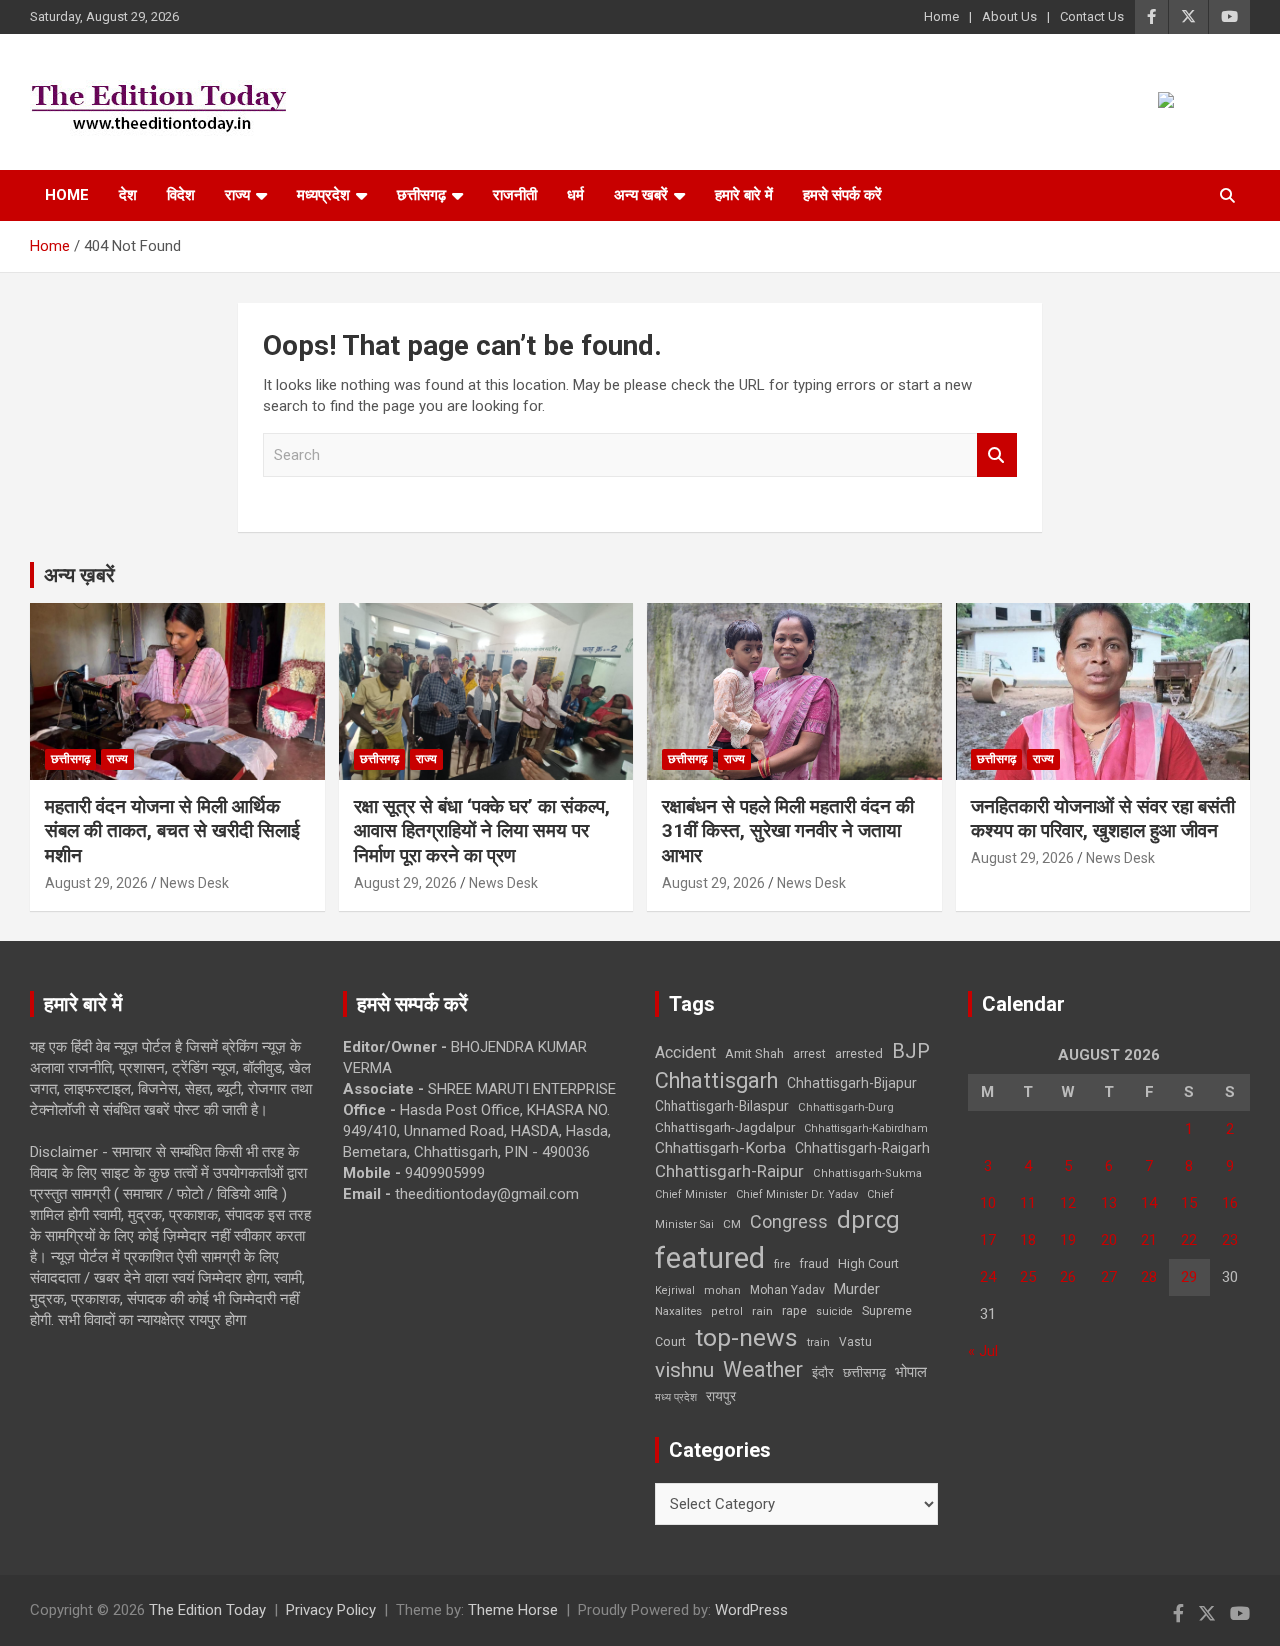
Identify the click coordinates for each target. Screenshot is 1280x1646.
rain (762, 1311)
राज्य (237, 195)
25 (1028, 1277)
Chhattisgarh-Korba (720, 1148)
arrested (859, 1053)
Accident (685, 1052)
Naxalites (678, 1311)
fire (782, 1264)
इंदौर (823, 1372)
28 (1149, 1277)
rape (794, 1310)
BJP (911, 1051)
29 (1189, 1277)
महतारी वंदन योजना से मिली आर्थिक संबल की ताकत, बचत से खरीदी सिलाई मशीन (172, 831)
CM (732, 1224)
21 (1149, 1240)
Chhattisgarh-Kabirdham (866, 1128)
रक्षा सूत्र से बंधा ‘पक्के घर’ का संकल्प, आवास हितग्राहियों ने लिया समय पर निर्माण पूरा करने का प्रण (482, 831)
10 (988, 1203)
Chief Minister (691, 1194)
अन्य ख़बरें (79, 575)
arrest (809, 1054)
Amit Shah (754, 1053)
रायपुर (721, 1396)
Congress (789, 1221)
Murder (857, 1289)
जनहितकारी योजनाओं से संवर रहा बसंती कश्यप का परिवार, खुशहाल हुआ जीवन (1103, 819)
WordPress (751, 1610)
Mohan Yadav (787, 1290)
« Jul (983, 1351)
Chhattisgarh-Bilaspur (722, 1106)
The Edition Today (207, 1610)
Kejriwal (675, 1290)
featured (710, 1258)
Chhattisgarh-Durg (846, 1107)
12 (1068, 1203)
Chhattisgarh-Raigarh (862, 1148)
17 (988, 1240)
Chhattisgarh (716, 1080)
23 (1230, 1240)
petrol (727, 1311)
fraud (814, 1264)
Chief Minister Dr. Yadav (797, 1194)
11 (1028, 1203)
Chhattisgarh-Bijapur (852, 1083)
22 (1189, 1240)
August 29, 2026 (96, 883)
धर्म (575, 195)
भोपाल (911, 1372)
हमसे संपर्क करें (842, 195)
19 (1068, 1240)
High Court (868, 1263)
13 (1109, 1203)
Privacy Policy (331, 1610)
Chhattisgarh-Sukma (867, 1173)
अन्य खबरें (641, 195)
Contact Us (1092, 16)
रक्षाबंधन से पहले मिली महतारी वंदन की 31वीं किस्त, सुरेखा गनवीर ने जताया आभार (788, 831)
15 (1189, 1203)
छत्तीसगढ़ (421, 195)
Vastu (855, 1342)
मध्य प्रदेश (676, 1397)
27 (1109, 1277)
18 (1028, 1240)
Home (941, 16)
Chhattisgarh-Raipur (729, 1171)
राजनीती (515, 195)
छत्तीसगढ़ (864, 1372)
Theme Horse (513, 1610)
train (818, 1342)
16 (1230, 1203)
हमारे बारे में (744, 195)
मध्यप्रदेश (323, 195)
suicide (834, 1311)
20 (1109, 1240)
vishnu (684, 1370)
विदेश (181, 195)
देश (128, 195)
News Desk (194, 883)
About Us (1009, 16)
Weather (763, 1369)
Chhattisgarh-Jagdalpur (725, 1127)
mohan (722, 1290)
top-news (746, 1337)
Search (997, 455)
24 (988, 1277)
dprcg (868, 1220)
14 (1149, 1203)
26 (1068, 1277)
